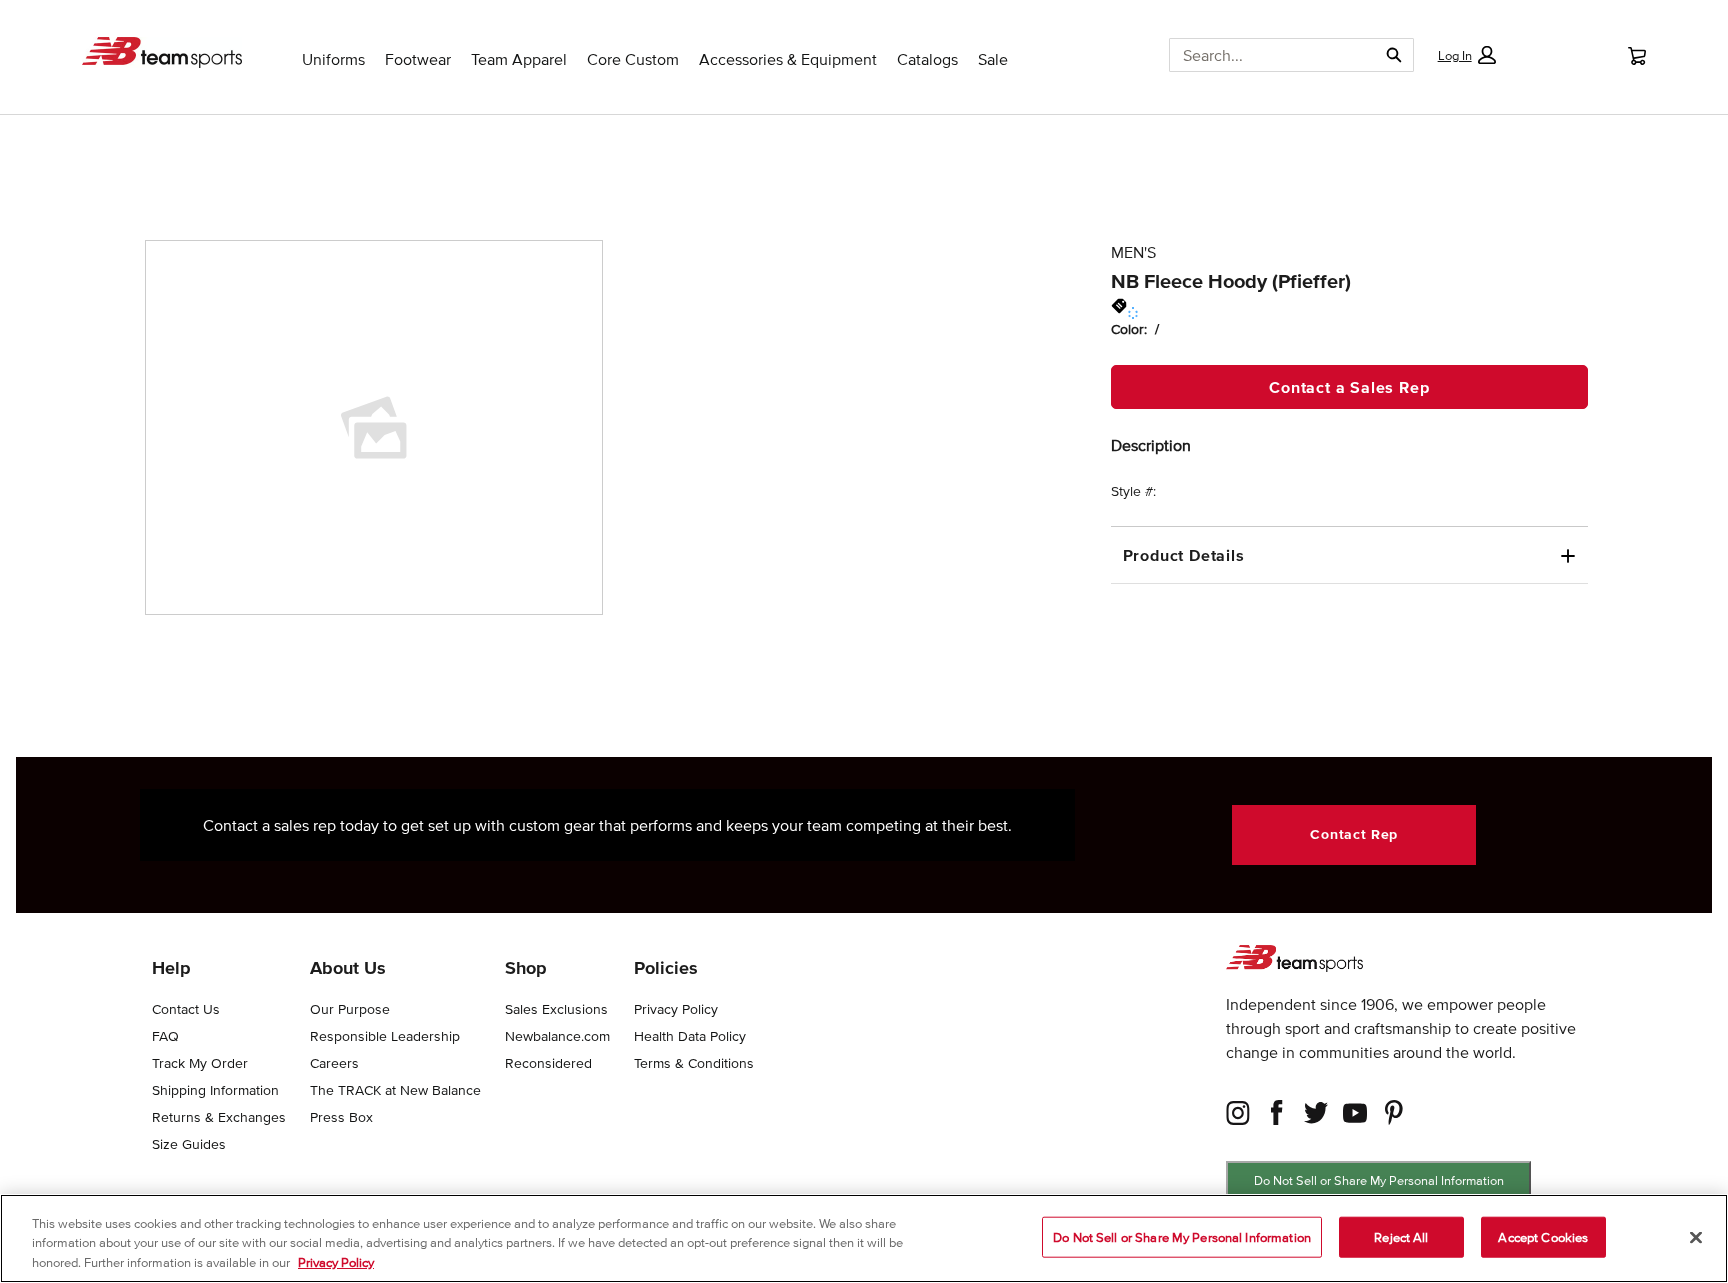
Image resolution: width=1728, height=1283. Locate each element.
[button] (1466, 55)
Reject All (1401, 1236)
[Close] (1696, 1237)
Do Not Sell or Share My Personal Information (1379, 1180)
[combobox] (1265, 55)
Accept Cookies (1543, 1236)
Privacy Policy (336, 1262)
